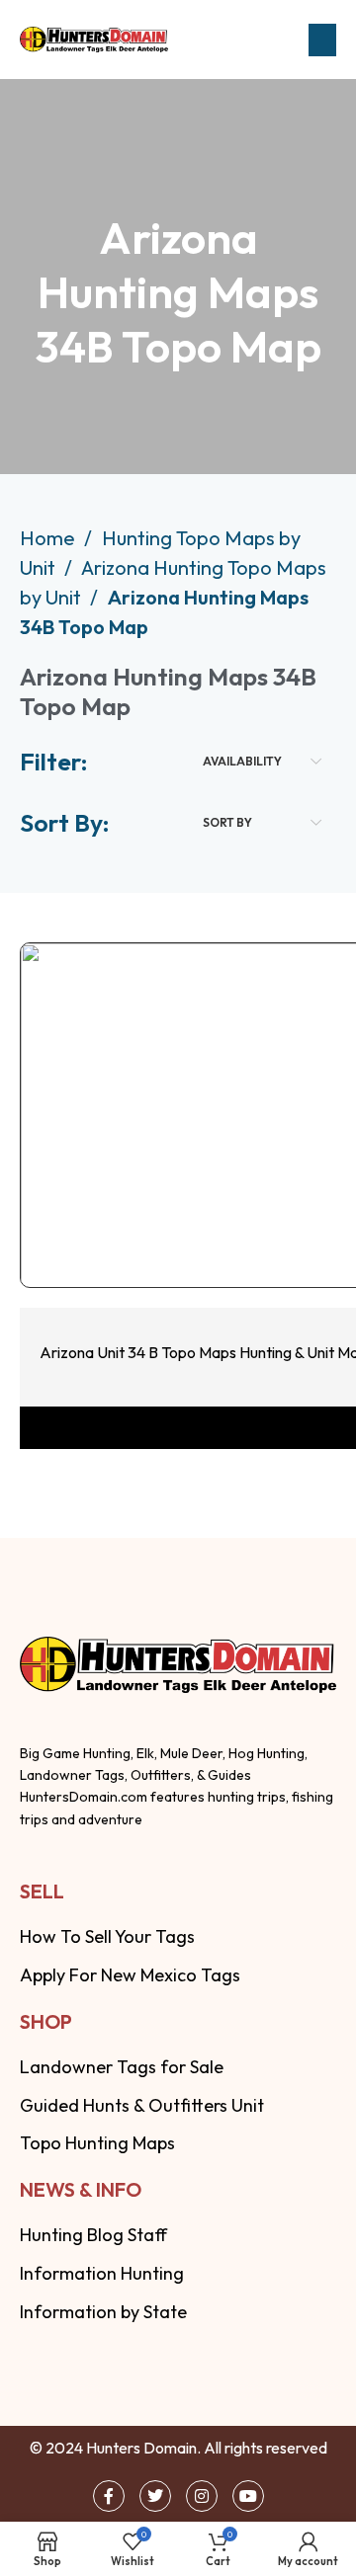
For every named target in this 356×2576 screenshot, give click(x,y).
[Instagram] (202, 2496)
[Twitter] (155, 2496)
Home (49, 538)
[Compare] (310, 1236)
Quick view (183, 1236)
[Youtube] (248, 2496)
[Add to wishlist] (246, 1236)
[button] (322, 40)
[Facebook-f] (109, 2496)
